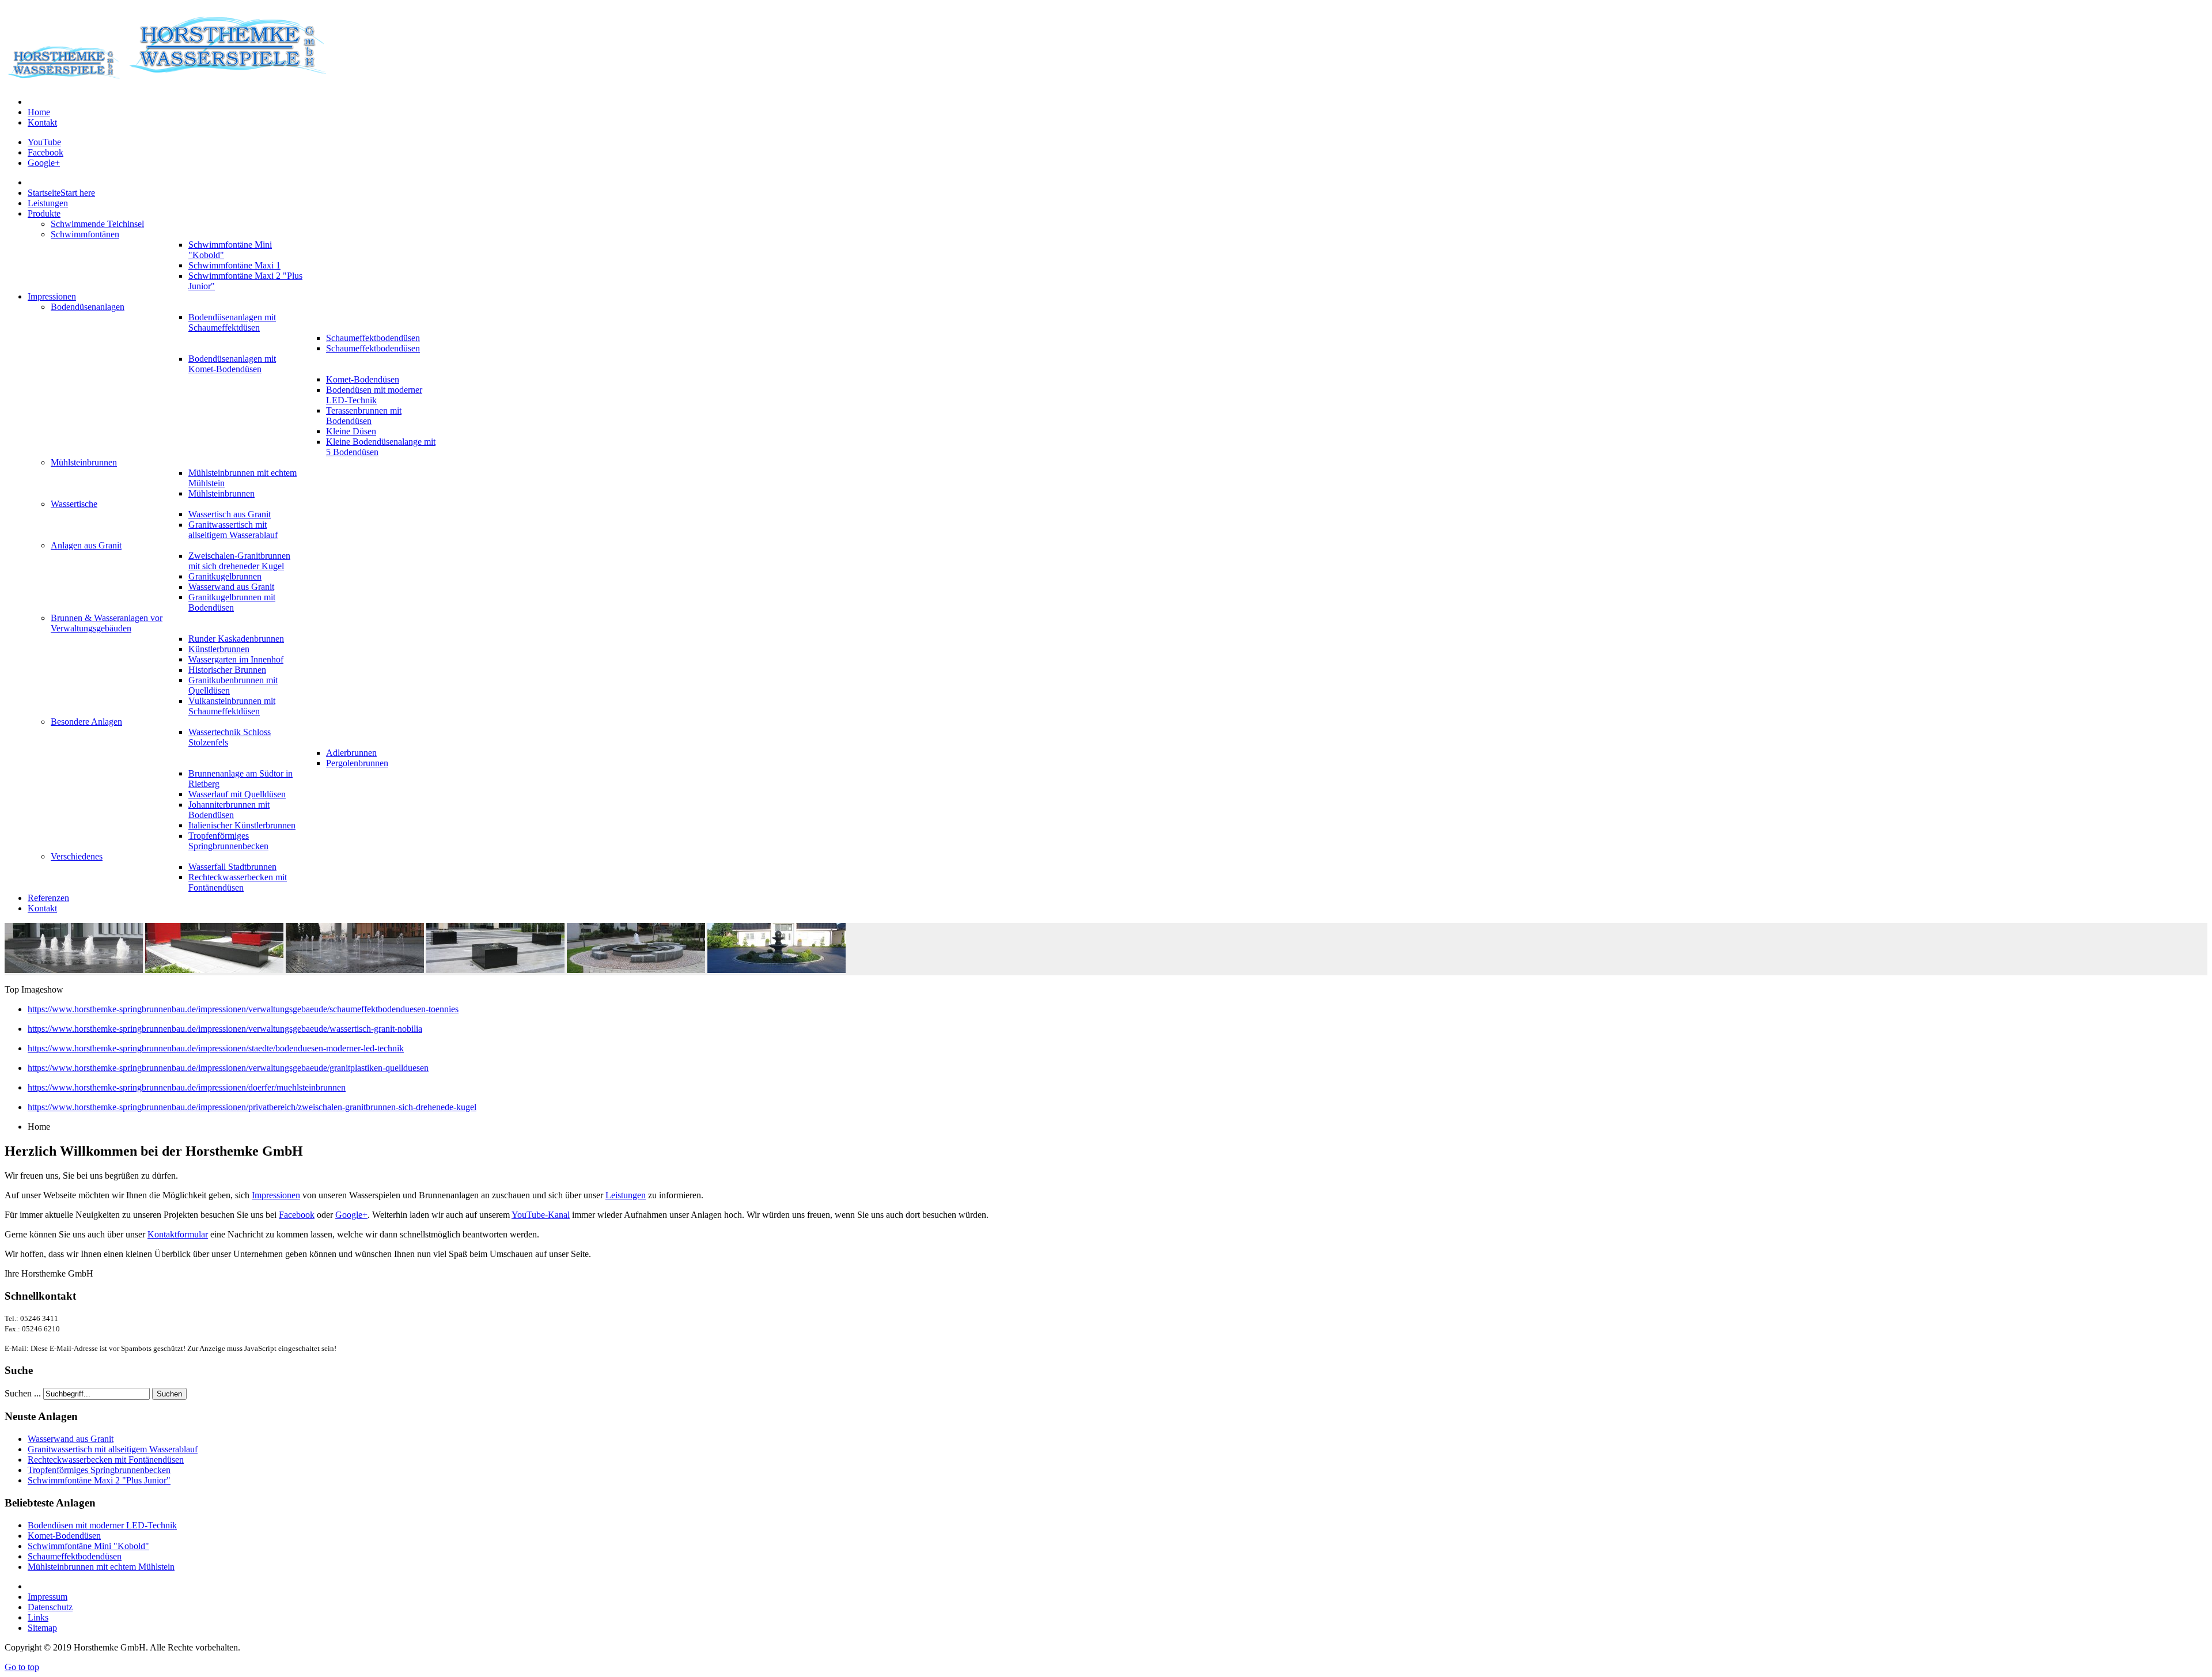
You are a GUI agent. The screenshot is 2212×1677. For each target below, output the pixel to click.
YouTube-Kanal (541, 1215)
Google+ (44, 163)
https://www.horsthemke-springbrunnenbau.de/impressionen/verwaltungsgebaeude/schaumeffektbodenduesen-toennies (243, 1009)
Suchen (169, 1394)
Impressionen (276, 1195)
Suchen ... (23, 1393)
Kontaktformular (178, 1234)
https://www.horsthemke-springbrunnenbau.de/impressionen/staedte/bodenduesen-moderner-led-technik (216, 1048)
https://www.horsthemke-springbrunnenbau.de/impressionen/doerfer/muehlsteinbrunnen (187, 1087)
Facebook (46, 152)
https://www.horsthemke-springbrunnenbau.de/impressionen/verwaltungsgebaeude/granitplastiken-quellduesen (228, 1068)
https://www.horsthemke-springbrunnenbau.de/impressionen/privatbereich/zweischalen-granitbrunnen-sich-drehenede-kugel (252, 1107)
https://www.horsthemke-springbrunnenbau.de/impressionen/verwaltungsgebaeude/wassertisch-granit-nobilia (225, 1029)
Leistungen (626, 1195)
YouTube (44, 142)
